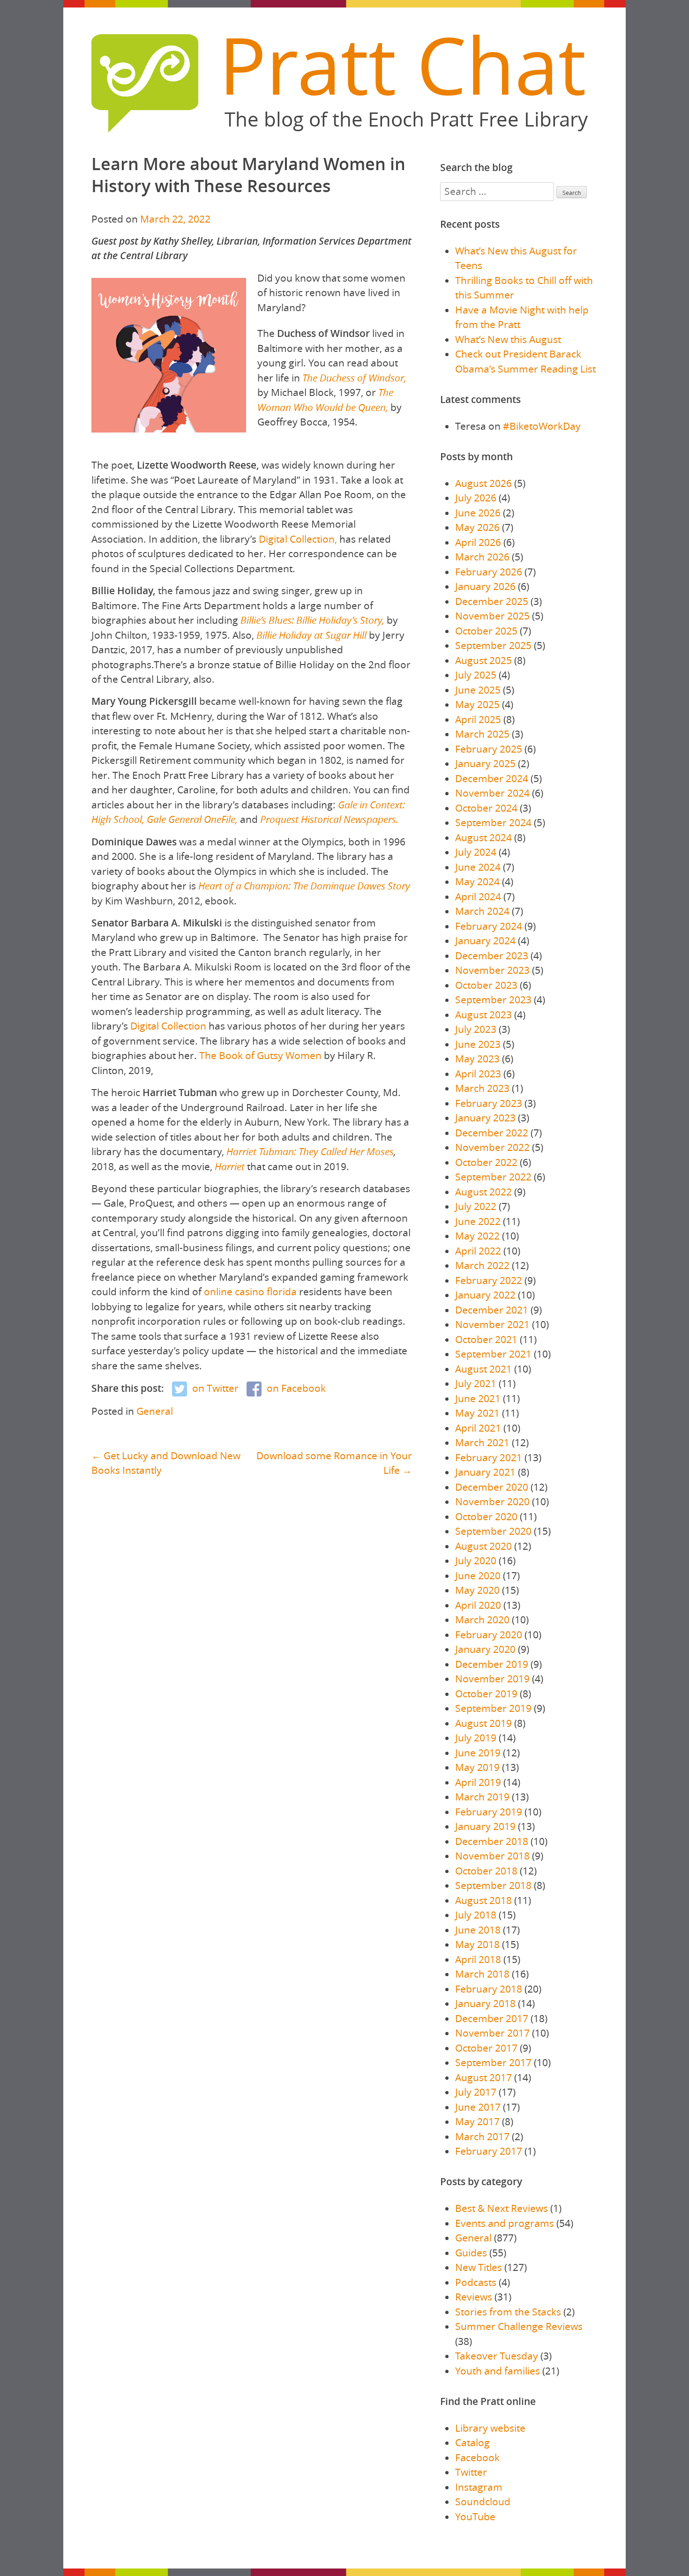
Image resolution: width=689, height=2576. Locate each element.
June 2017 (478, 2107)
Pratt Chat (402, 65)
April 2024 (478, 896)
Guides (471, 2253)
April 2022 (478, 1251)
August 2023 (483, 1015)
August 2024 (483, 837)
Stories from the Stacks (508, 2312)
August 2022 (483, 1192)
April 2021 (478, 1428)
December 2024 (492, 778)
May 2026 (477, 527)
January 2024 (485, 941)
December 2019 (492, 1664)
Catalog (472, 2442)
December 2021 (492, 1310)
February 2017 (489, 2151)
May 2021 (477, 1413)
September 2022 (493, 1177)
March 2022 (482, 1265)
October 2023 (486, 985)
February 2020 (489, 1635)
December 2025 (492, 601)
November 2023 (492, 970)
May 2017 (477, 2121)
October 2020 (486, 1516)
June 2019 (478, 1753)
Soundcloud (483, 2501)
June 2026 (478, 513)
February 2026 (489, 572)
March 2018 (482, 1974)
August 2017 (483, 2077)
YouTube (475, 2516)
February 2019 (489, 1812)
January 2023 (485, 1118)
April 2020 (478, 1605)
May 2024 (477, 881)
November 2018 (492, 1856)
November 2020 (492, 1501)
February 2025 (489, 749)
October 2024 (486, 808)
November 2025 (492, 616)
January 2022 (485, 1295)
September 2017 (493, 2062)
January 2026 (485, 586)
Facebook (477, 2457)
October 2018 (486, 1871)
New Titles (479, 2267)
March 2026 (482, 557)
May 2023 (477, 1059)
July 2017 (476, 2092)
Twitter (471, 2472)
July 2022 (476, 1206)
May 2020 (477, 1590)
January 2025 (485, 763)
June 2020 (478, 1575)
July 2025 (476, 675)
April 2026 (478, 542)
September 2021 (493, 1354)
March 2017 (482, 2136)
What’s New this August (508, 339)
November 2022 (492, 1147)
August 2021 (483, 1369)
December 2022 (492, 1133)
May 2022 (477, 1236)
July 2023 (476, 1029)
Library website (490, 2428)
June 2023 (478, 1044)
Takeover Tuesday (497, 2356)
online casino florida (250, 1292)
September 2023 (493, 1000)
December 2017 (492, 2018)
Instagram (479, 2487)
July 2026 (476, 498)
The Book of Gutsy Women (260, 1055)
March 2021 (482, 1442)
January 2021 (485, 1472)
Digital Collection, (298, 539)
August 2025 (483, 660)
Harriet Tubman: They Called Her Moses (310, 1151)
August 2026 (483, 483)
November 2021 (492, 1324)
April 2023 (478, 1074)
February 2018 (489, 1989)
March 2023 (482, 1088)
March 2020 (482, 1620)
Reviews (474, 2297)
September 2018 (493, 1885)
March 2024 (482, 911)
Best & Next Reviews (502, 2208)
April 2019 (478, 1782)
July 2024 (476, 852)
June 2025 (478, 690)
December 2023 (492, 956)
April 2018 (478, 1959)
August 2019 (483, 1723)
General (155, 1411)
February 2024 (489, 926)
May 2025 (477, 704)
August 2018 (483, 1900)
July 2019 (476, 1738)
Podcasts (476, 2282)
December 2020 (492, 1487)
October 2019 (486, 1694)
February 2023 (489, 1103)
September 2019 (493, 1708)
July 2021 (476, 1383)
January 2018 (485, 2003)
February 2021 (489, 1457)
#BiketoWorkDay (542, 426)
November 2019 (492, 1679)
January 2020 (485, 1649)
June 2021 (478, 1398)
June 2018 (478, 1930)
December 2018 (492, 1841)
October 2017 (486, 2048)
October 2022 (486, 1162)
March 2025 (482, 734)
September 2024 (493, 822)
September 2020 (493, 1531)
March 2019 (482, 1797)
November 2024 (492, 793)
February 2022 (489, 1280)
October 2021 (486, 1339)
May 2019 (477, 1767)
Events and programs (505, 2223)
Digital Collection (168, 1026)
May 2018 (477, 1944)
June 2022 (478, 1221)
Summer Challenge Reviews (519, 2326)
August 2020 (483, 1546)
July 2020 (476, 1561)
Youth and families (498, 2371)
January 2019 (485, 1826)
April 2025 (478, 719)
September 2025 (493, 645)
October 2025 (486, 631)
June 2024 (478, 867)
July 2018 (476, 1915)
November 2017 (492, 2033)
